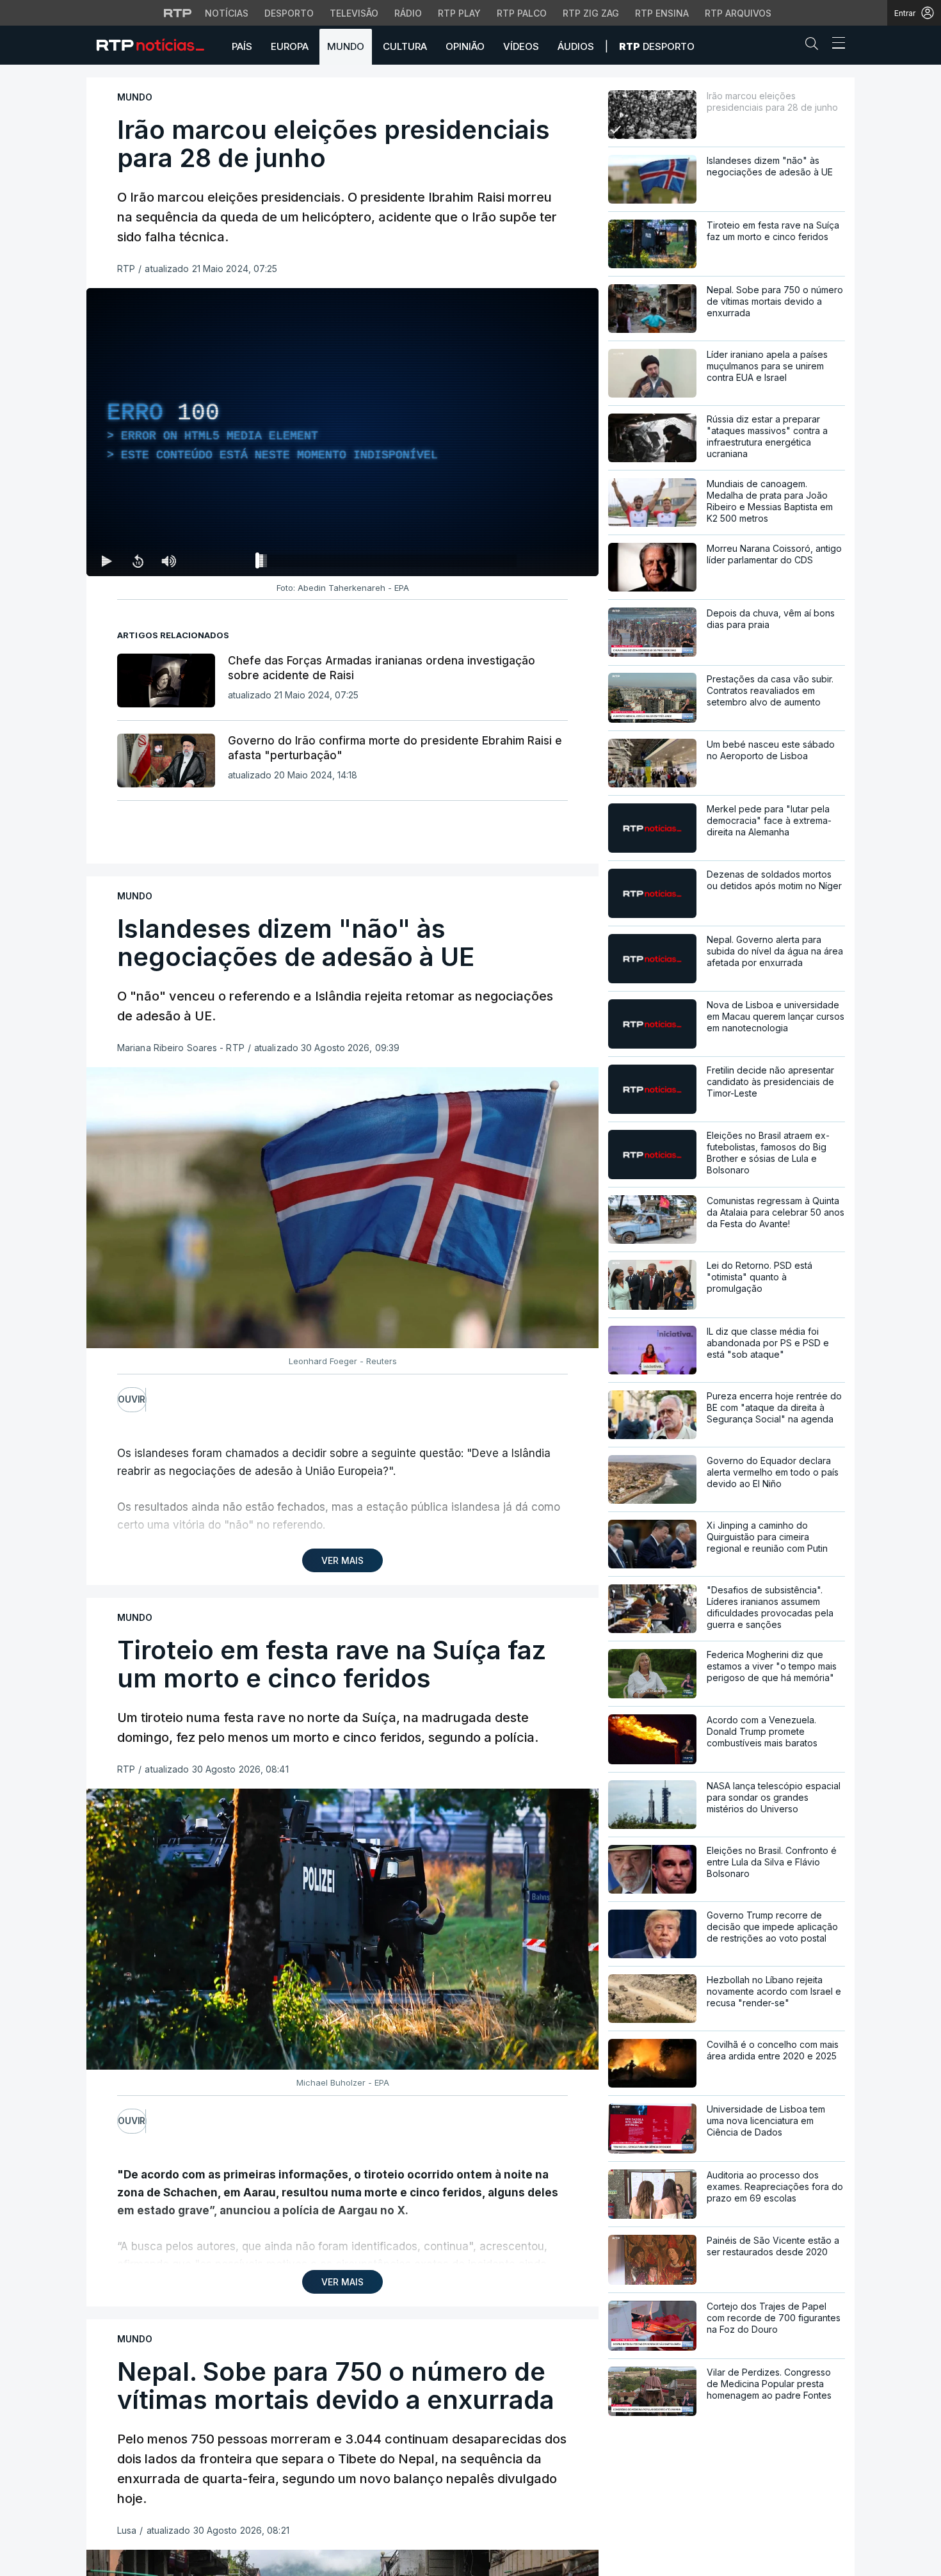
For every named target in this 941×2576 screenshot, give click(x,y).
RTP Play (459, 13)
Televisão (354, 13)
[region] (342, 432)
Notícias (227, 13)
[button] (815, 46)
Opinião (465, 46)
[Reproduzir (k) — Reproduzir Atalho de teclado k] (107, 561)
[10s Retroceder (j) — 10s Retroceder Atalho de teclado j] (138, 561)
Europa (290, 46)
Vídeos (521, 46)
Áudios (576, 46)
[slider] (389, 563)
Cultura (405, 46)
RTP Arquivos (738, 13)
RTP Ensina (662, 13)
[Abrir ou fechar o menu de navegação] (835, 45)
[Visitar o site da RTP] (178, 13)
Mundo (346, 46)
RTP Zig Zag (591, 13)
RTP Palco (522, 13)
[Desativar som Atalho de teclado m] (168, 561)
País (242, 46)
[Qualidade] (547, 561)
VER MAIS (342, 1560)
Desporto (289, 13)
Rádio (408, 13)
